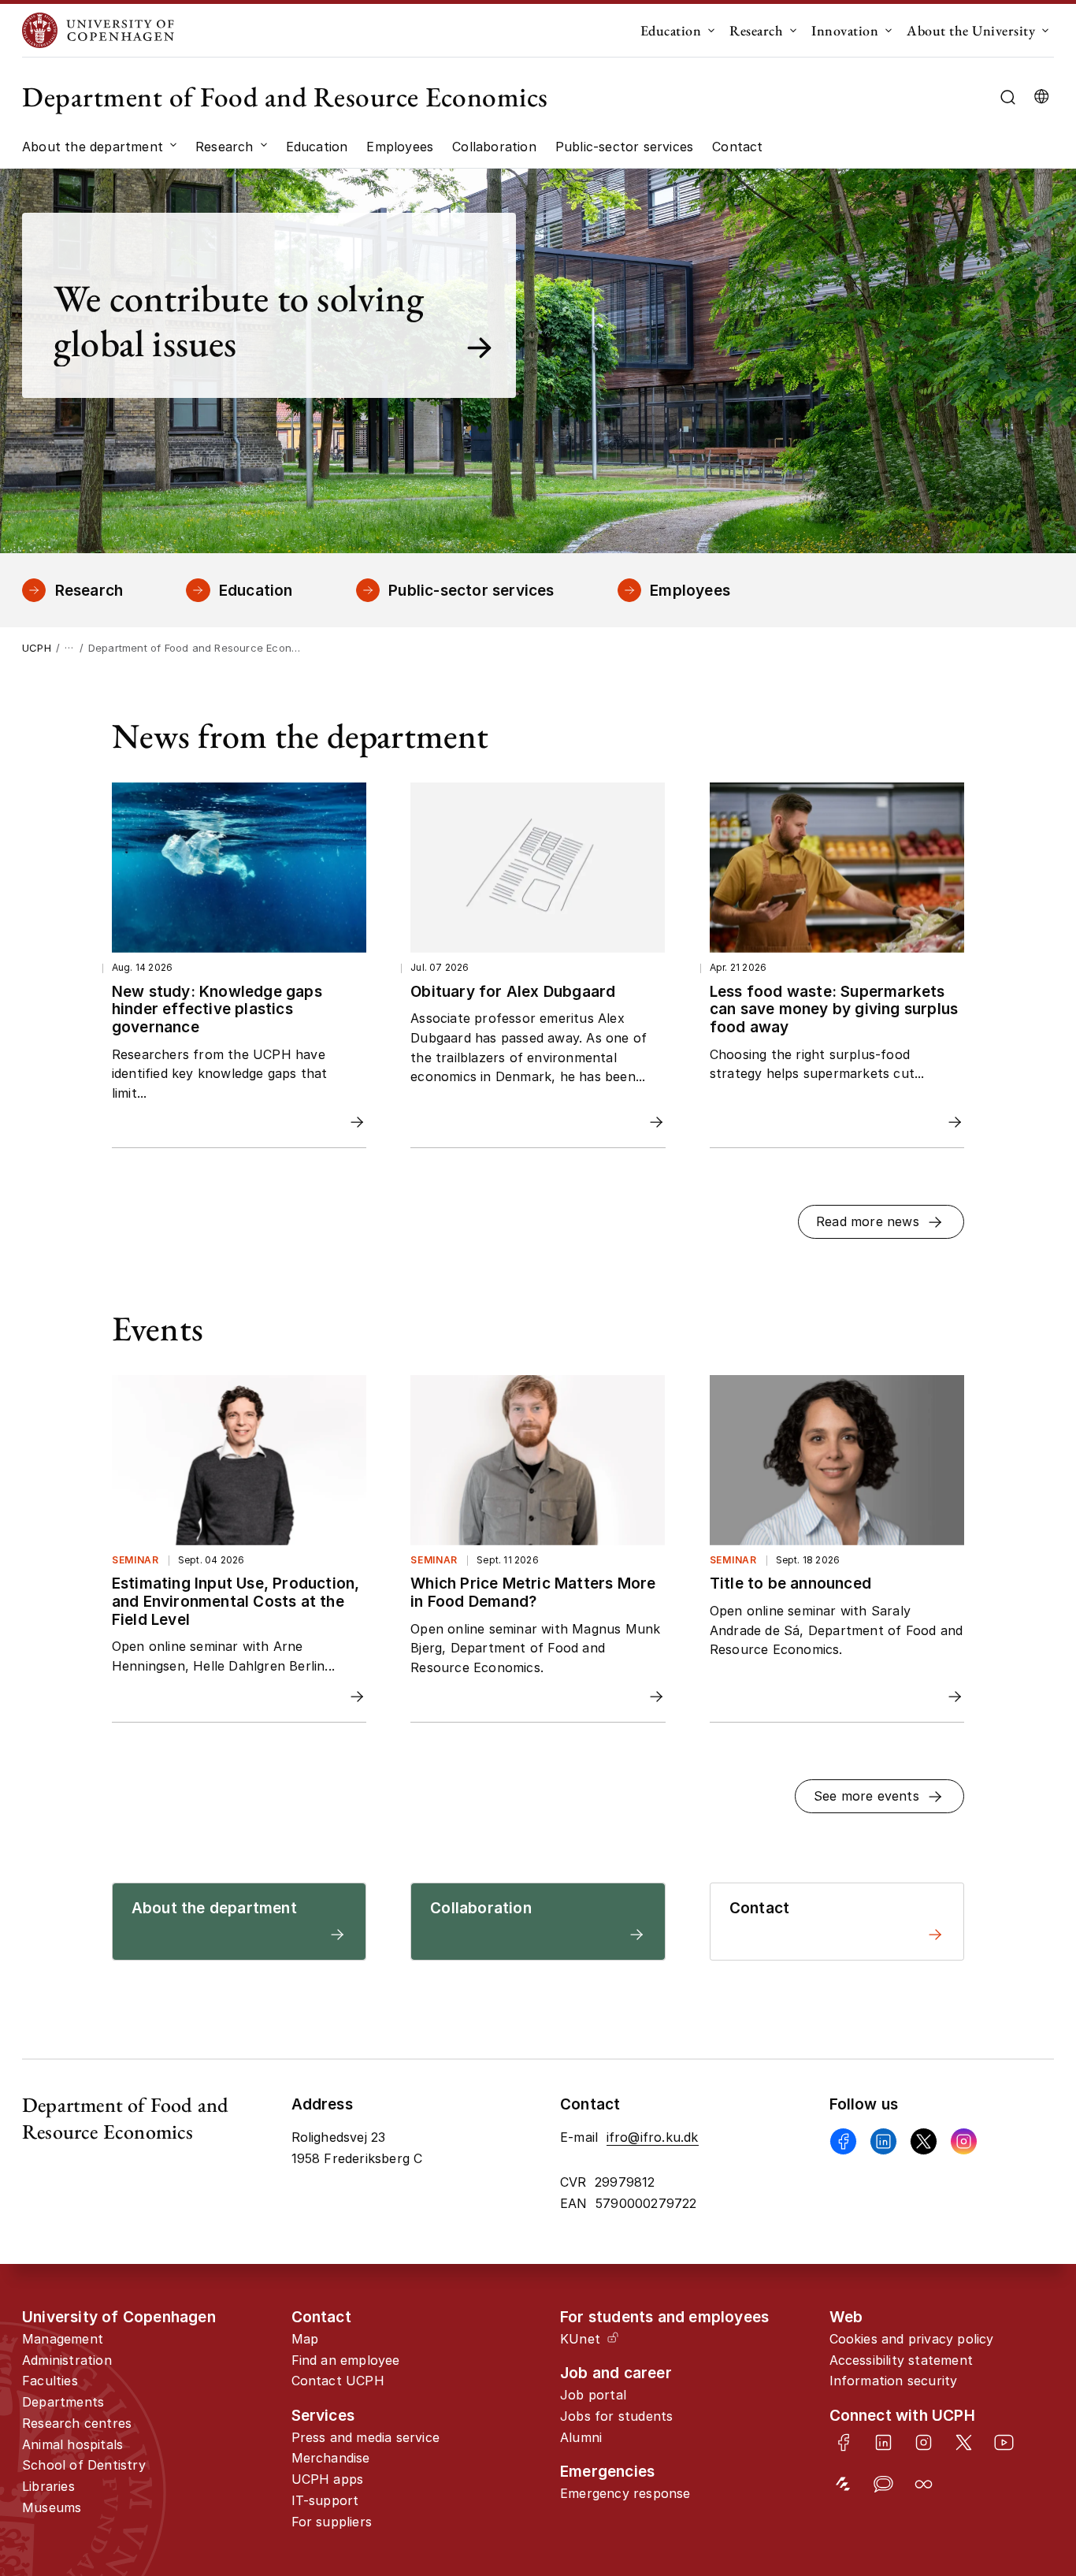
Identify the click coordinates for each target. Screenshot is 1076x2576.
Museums (52, 2507)
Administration (67, 2360)
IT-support (325, 2500)
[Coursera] (924, 2484)
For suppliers (332, 2522)
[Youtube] (1004, 2442)
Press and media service (366, 2437)
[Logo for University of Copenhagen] (98, 30)
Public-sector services (471, 590)
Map (305, 2339)
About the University (971, 30)
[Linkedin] (883, 2141)
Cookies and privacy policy (912, 2339)
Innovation (845, 30)
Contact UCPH (338, 2381)
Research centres (77, 2423)
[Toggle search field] (1008, 97)
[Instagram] (964, 2141)
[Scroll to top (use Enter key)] (1017, 2431)
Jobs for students (616, 2416)
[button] (881, 1222)
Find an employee (346, 2360)
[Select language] (1041, 97)
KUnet (580, 2339)
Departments (63, 2402)
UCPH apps (328, 2479)
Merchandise (331, 2458)
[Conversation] (883, 2484)
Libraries (48, 2486)
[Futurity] (843, 2484)
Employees (690, 590)
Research (756, 30)
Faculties (50, 2381)
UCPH (37, 648)
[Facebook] (843, 2141)
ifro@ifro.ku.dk (653, 2137)
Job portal (593, 2395)
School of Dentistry (84, 2465)
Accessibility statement (902, 2360)
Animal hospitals (72, 2444)
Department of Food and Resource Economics (285, 97)
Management (63, 2339)
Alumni (581, 2437)
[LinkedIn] (883, 2442)
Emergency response (625, 2493)
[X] (924, 2141)
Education (671, 30)
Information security (894, 2381)
